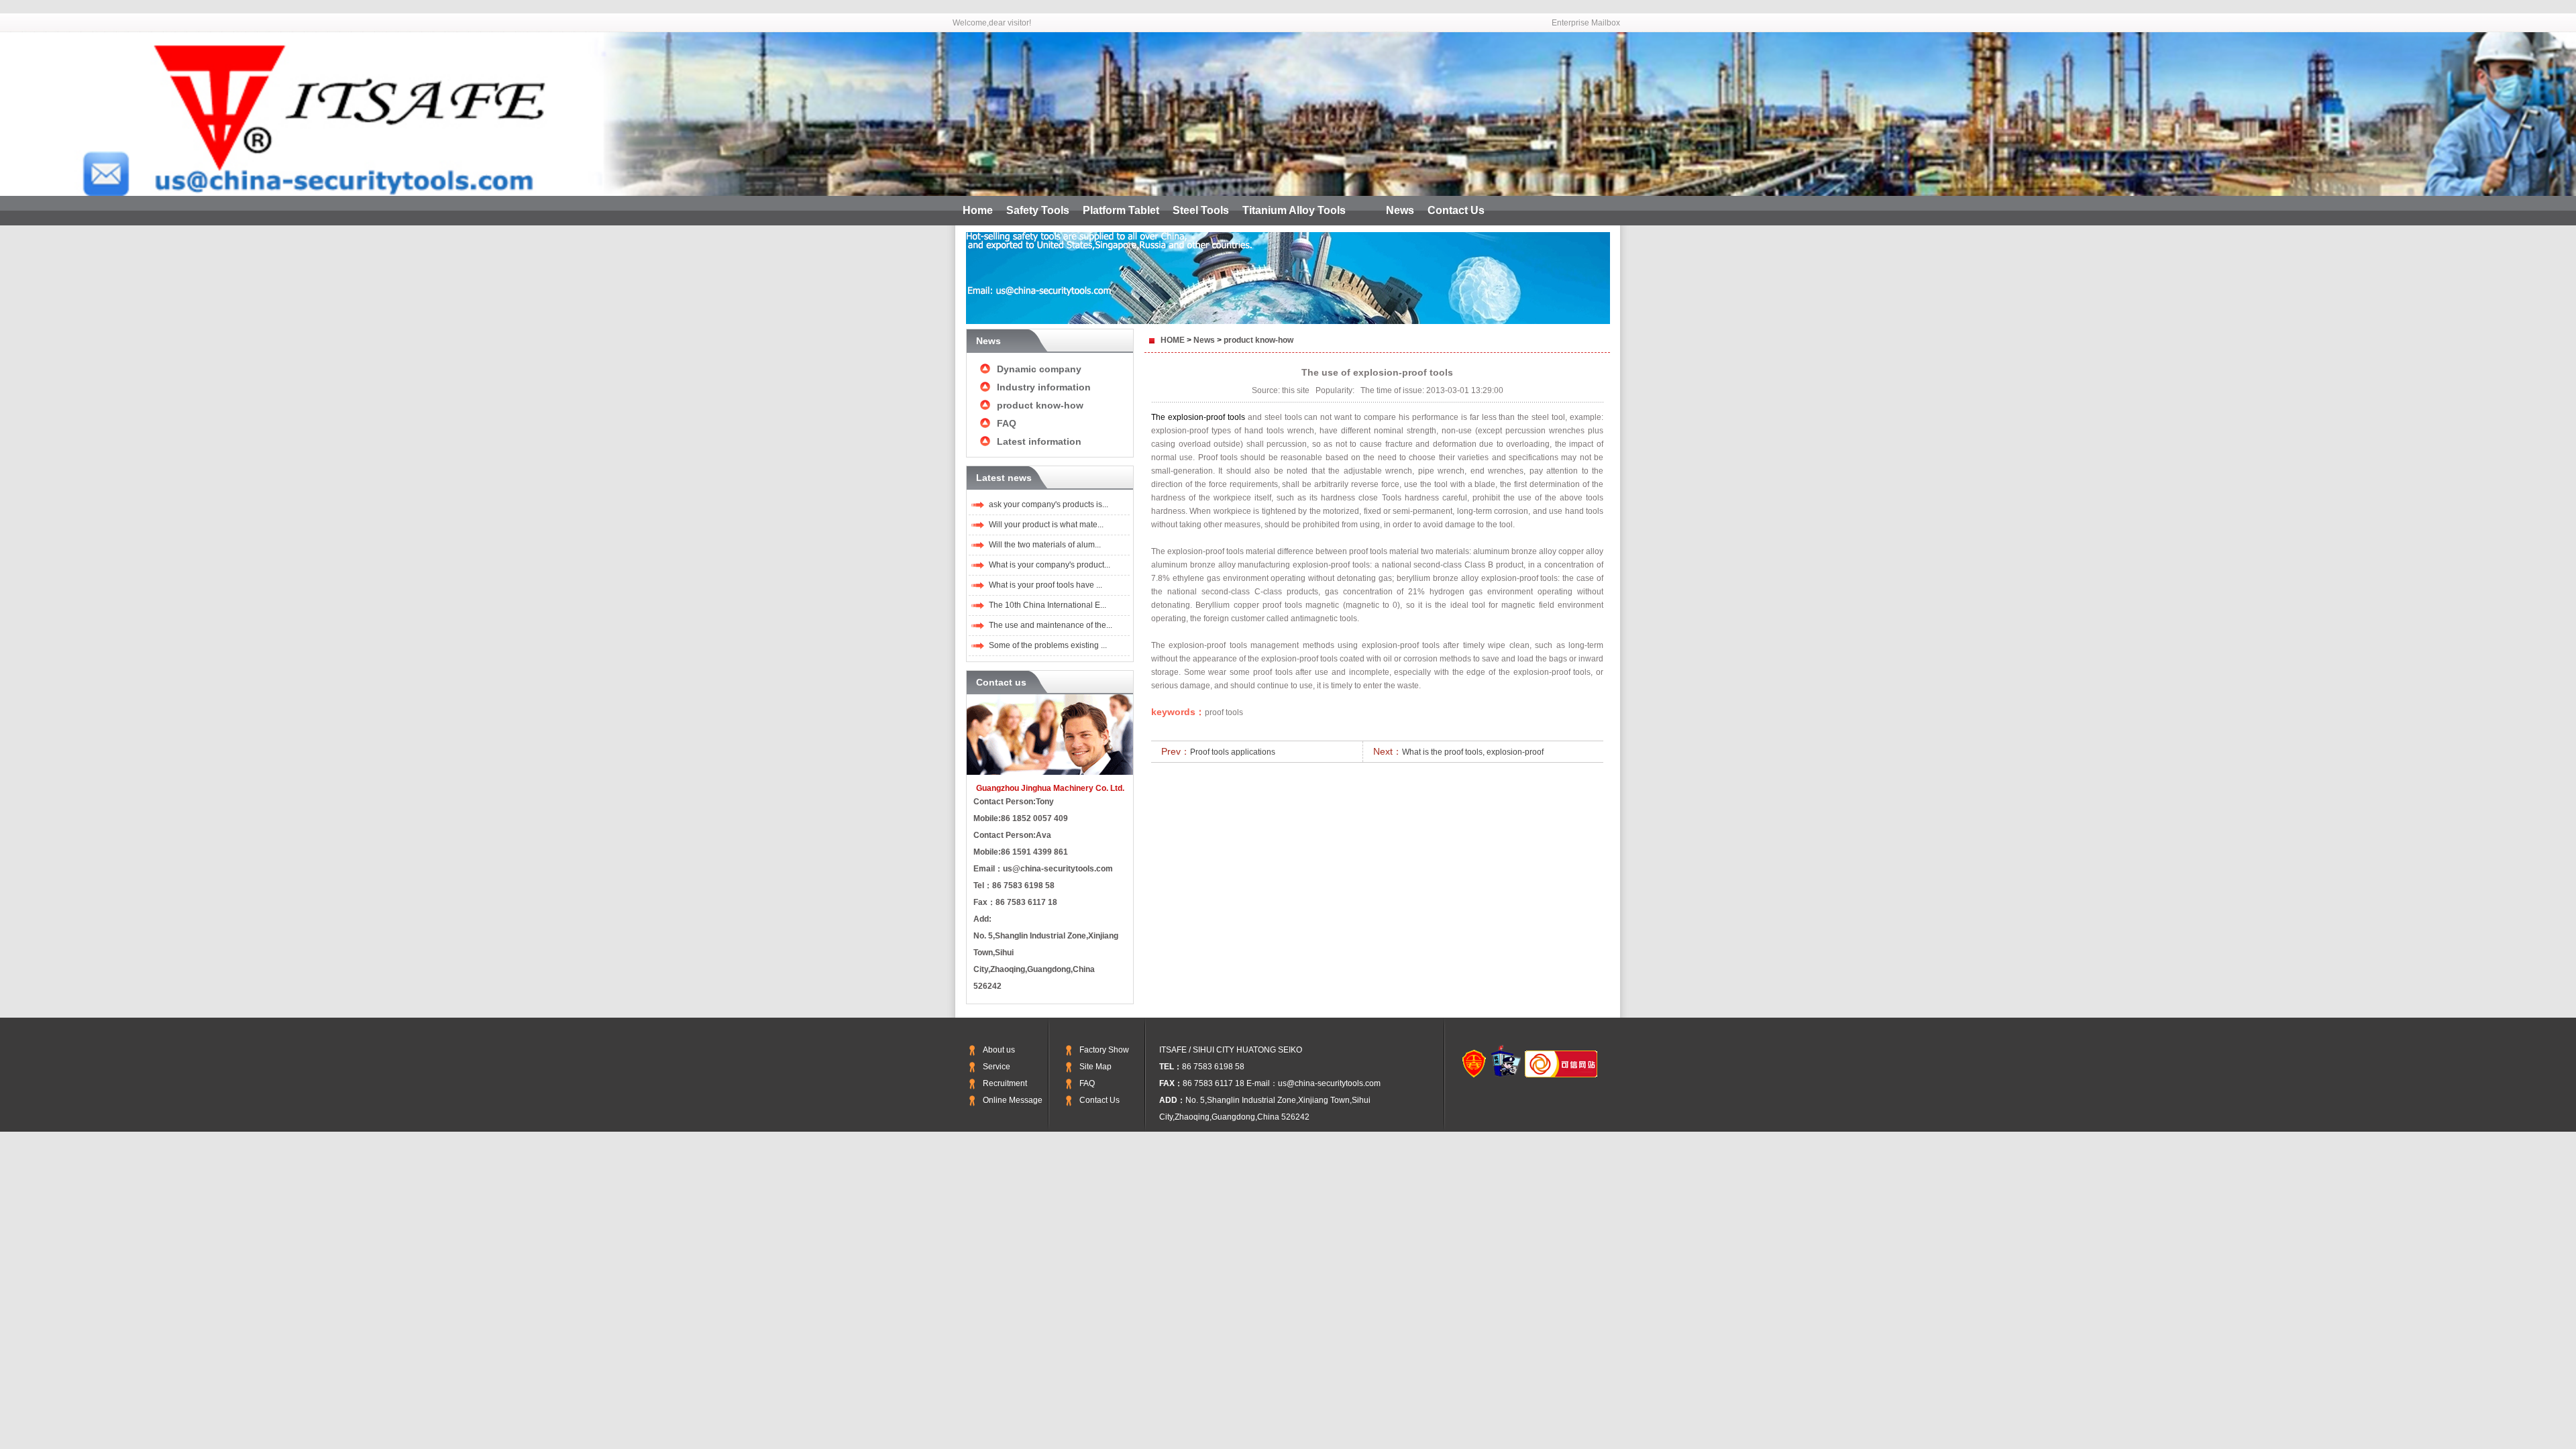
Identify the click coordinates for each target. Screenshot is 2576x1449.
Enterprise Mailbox (1586, 23)
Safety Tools (1038, 210)
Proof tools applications (1233, 752)
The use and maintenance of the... (1051, 625)
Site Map (1095, 1067)
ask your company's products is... (1049, 504)
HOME (1173, 340)
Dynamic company (1039, 369)
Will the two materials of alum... (1045, 545)
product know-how (1040, 405)
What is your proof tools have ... (1045, 585)
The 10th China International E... (1048, 605)
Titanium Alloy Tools (1294, 210)
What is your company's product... (1050, 565)
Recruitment (1005, 1083)
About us (999, 1050)
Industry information (1044, 387)
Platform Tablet (1121, 210)
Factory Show (1104, 1050)
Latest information (1039, 441)
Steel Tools (1201, 210)
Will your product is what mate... (1046, 525)
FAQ (1007, 423)
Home (978, 210)
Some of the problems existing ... (1048, 645)
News (1400, 210)
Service (997, 1067)
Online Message (1013, 1100)
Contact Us (1456, 210)
